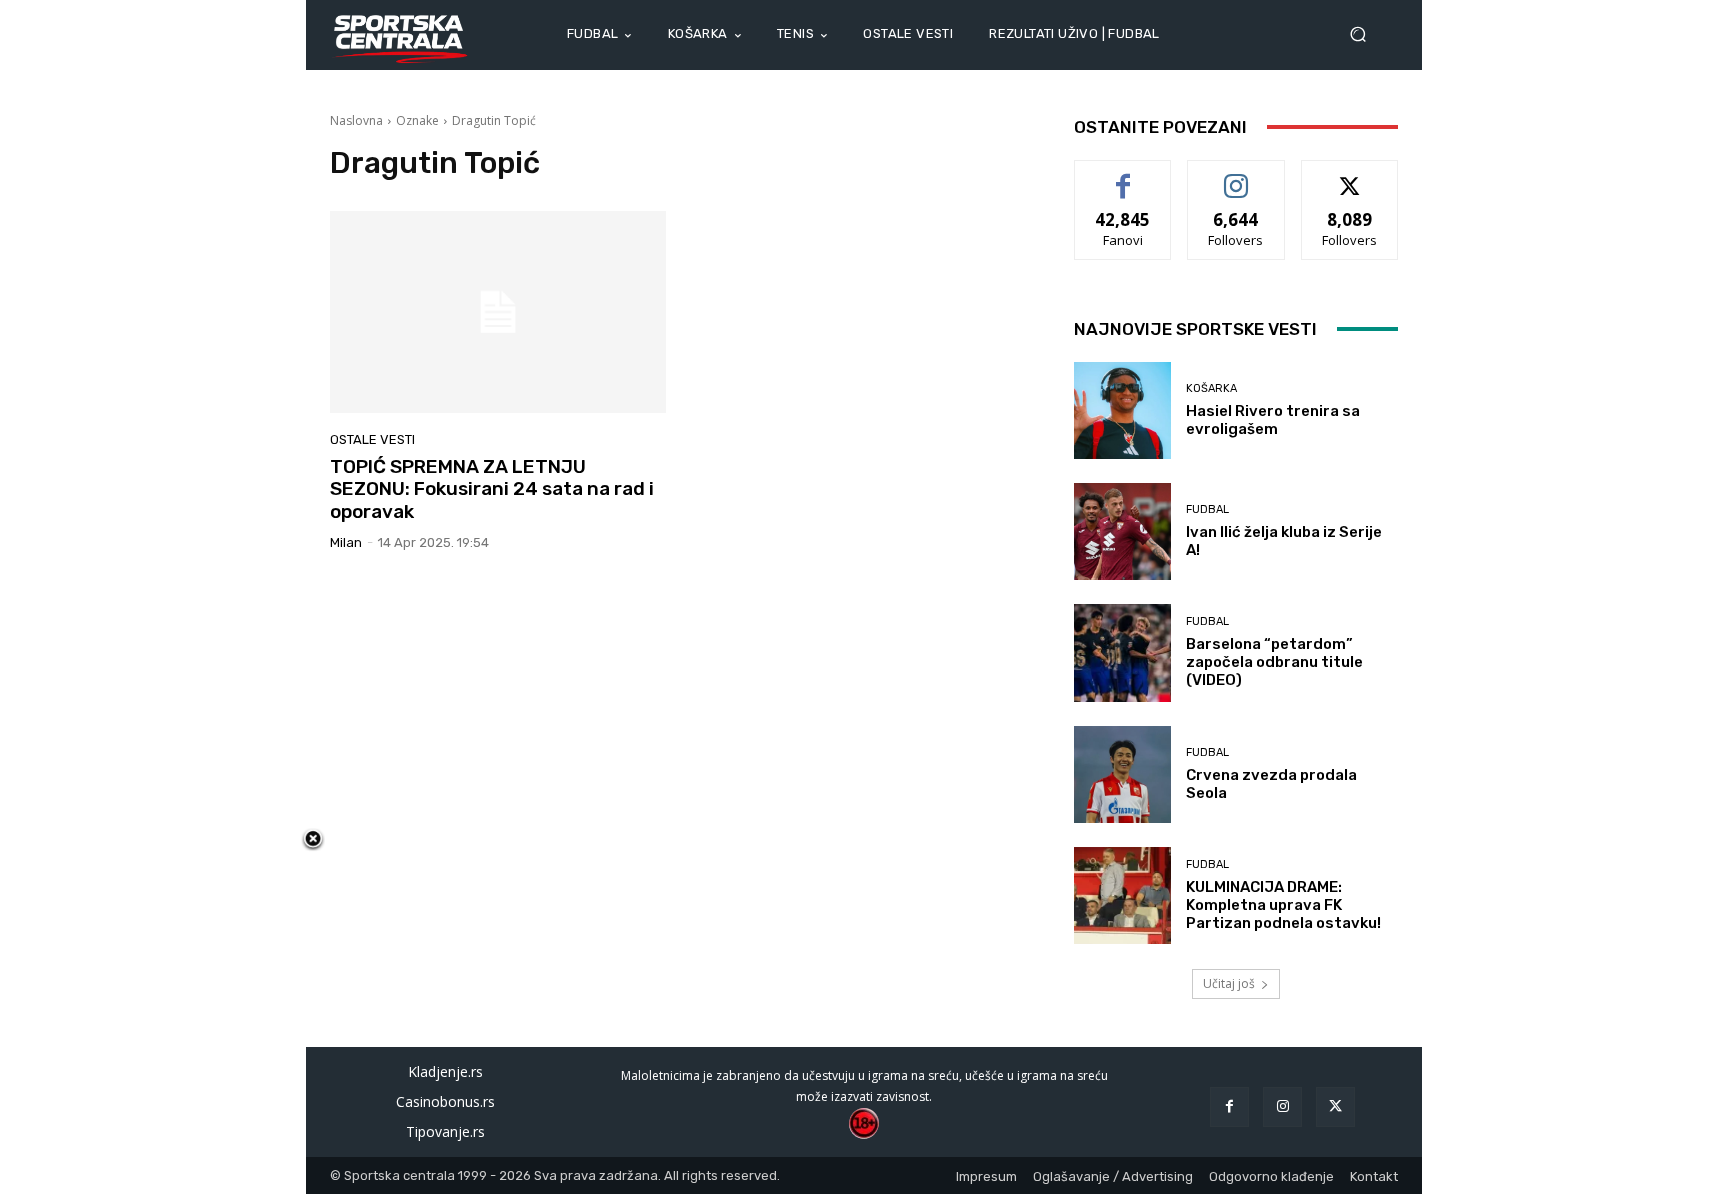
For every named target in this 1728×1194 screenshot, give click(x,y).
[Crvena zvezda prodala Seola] (1122, 774)
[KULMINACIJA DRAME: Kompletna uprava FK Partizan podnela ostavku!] (1122, 895)
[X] (1335, 1106)
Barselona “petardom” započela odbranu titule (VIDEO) (1274, 662)
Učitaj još (1229, 983)
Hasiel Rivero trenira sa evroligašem (1273, 420)
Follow (1236, 175)
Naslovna (356, 120)
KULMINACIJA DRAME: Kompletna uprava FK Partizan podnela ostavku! (1283, 905)
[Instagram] (1282, 1106)
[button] (1366, 34)
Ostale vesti (372, 439)
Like (1123, 175)
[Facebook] (1229, 1106)
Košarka (1211, 388)
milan (346, 542)
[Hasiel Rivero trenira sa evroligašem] (1122, 410)
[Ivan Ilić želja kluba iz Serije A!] (1122, 531)
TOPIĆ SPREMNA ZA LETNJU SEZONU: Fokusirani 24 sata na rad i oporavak (492, 489)
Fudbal (1207, 509)
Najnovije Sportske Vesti (1195, 329)
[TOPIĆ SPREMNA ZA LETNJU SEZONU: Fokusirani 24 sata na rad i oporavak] (498, 312)
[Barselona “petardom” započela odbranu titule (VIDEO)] (1122, 652)
